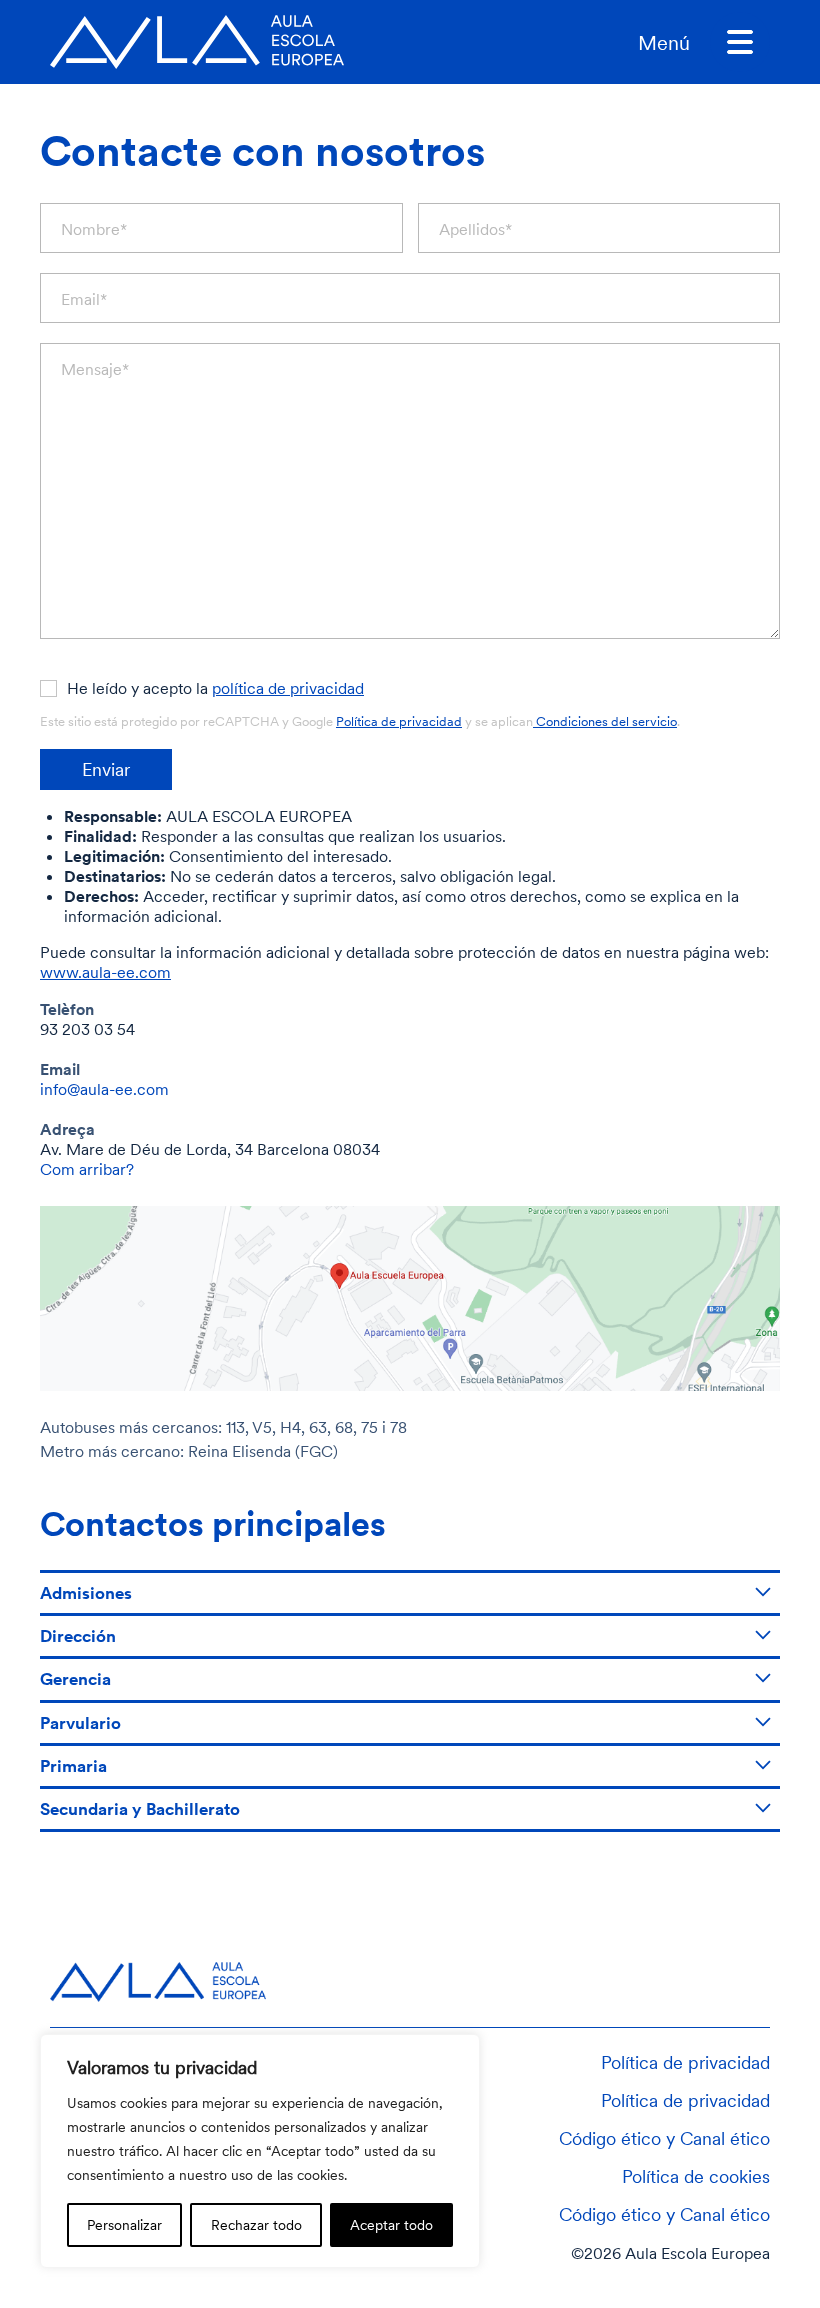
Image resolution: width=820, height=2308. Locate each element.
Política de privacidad (399, 721)
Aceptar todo (391, 2224)
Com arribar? (87, 1169)
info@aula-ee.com (104, 1089)
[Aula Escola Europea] (197, 42)
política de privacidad (288, 688)
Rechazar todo (256, 2224)
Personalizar (124, 2224)
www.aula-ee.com (105, 972)
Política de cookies (696, 2176)
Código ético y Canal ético (664, 2138)
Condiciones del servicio (605, 721)
